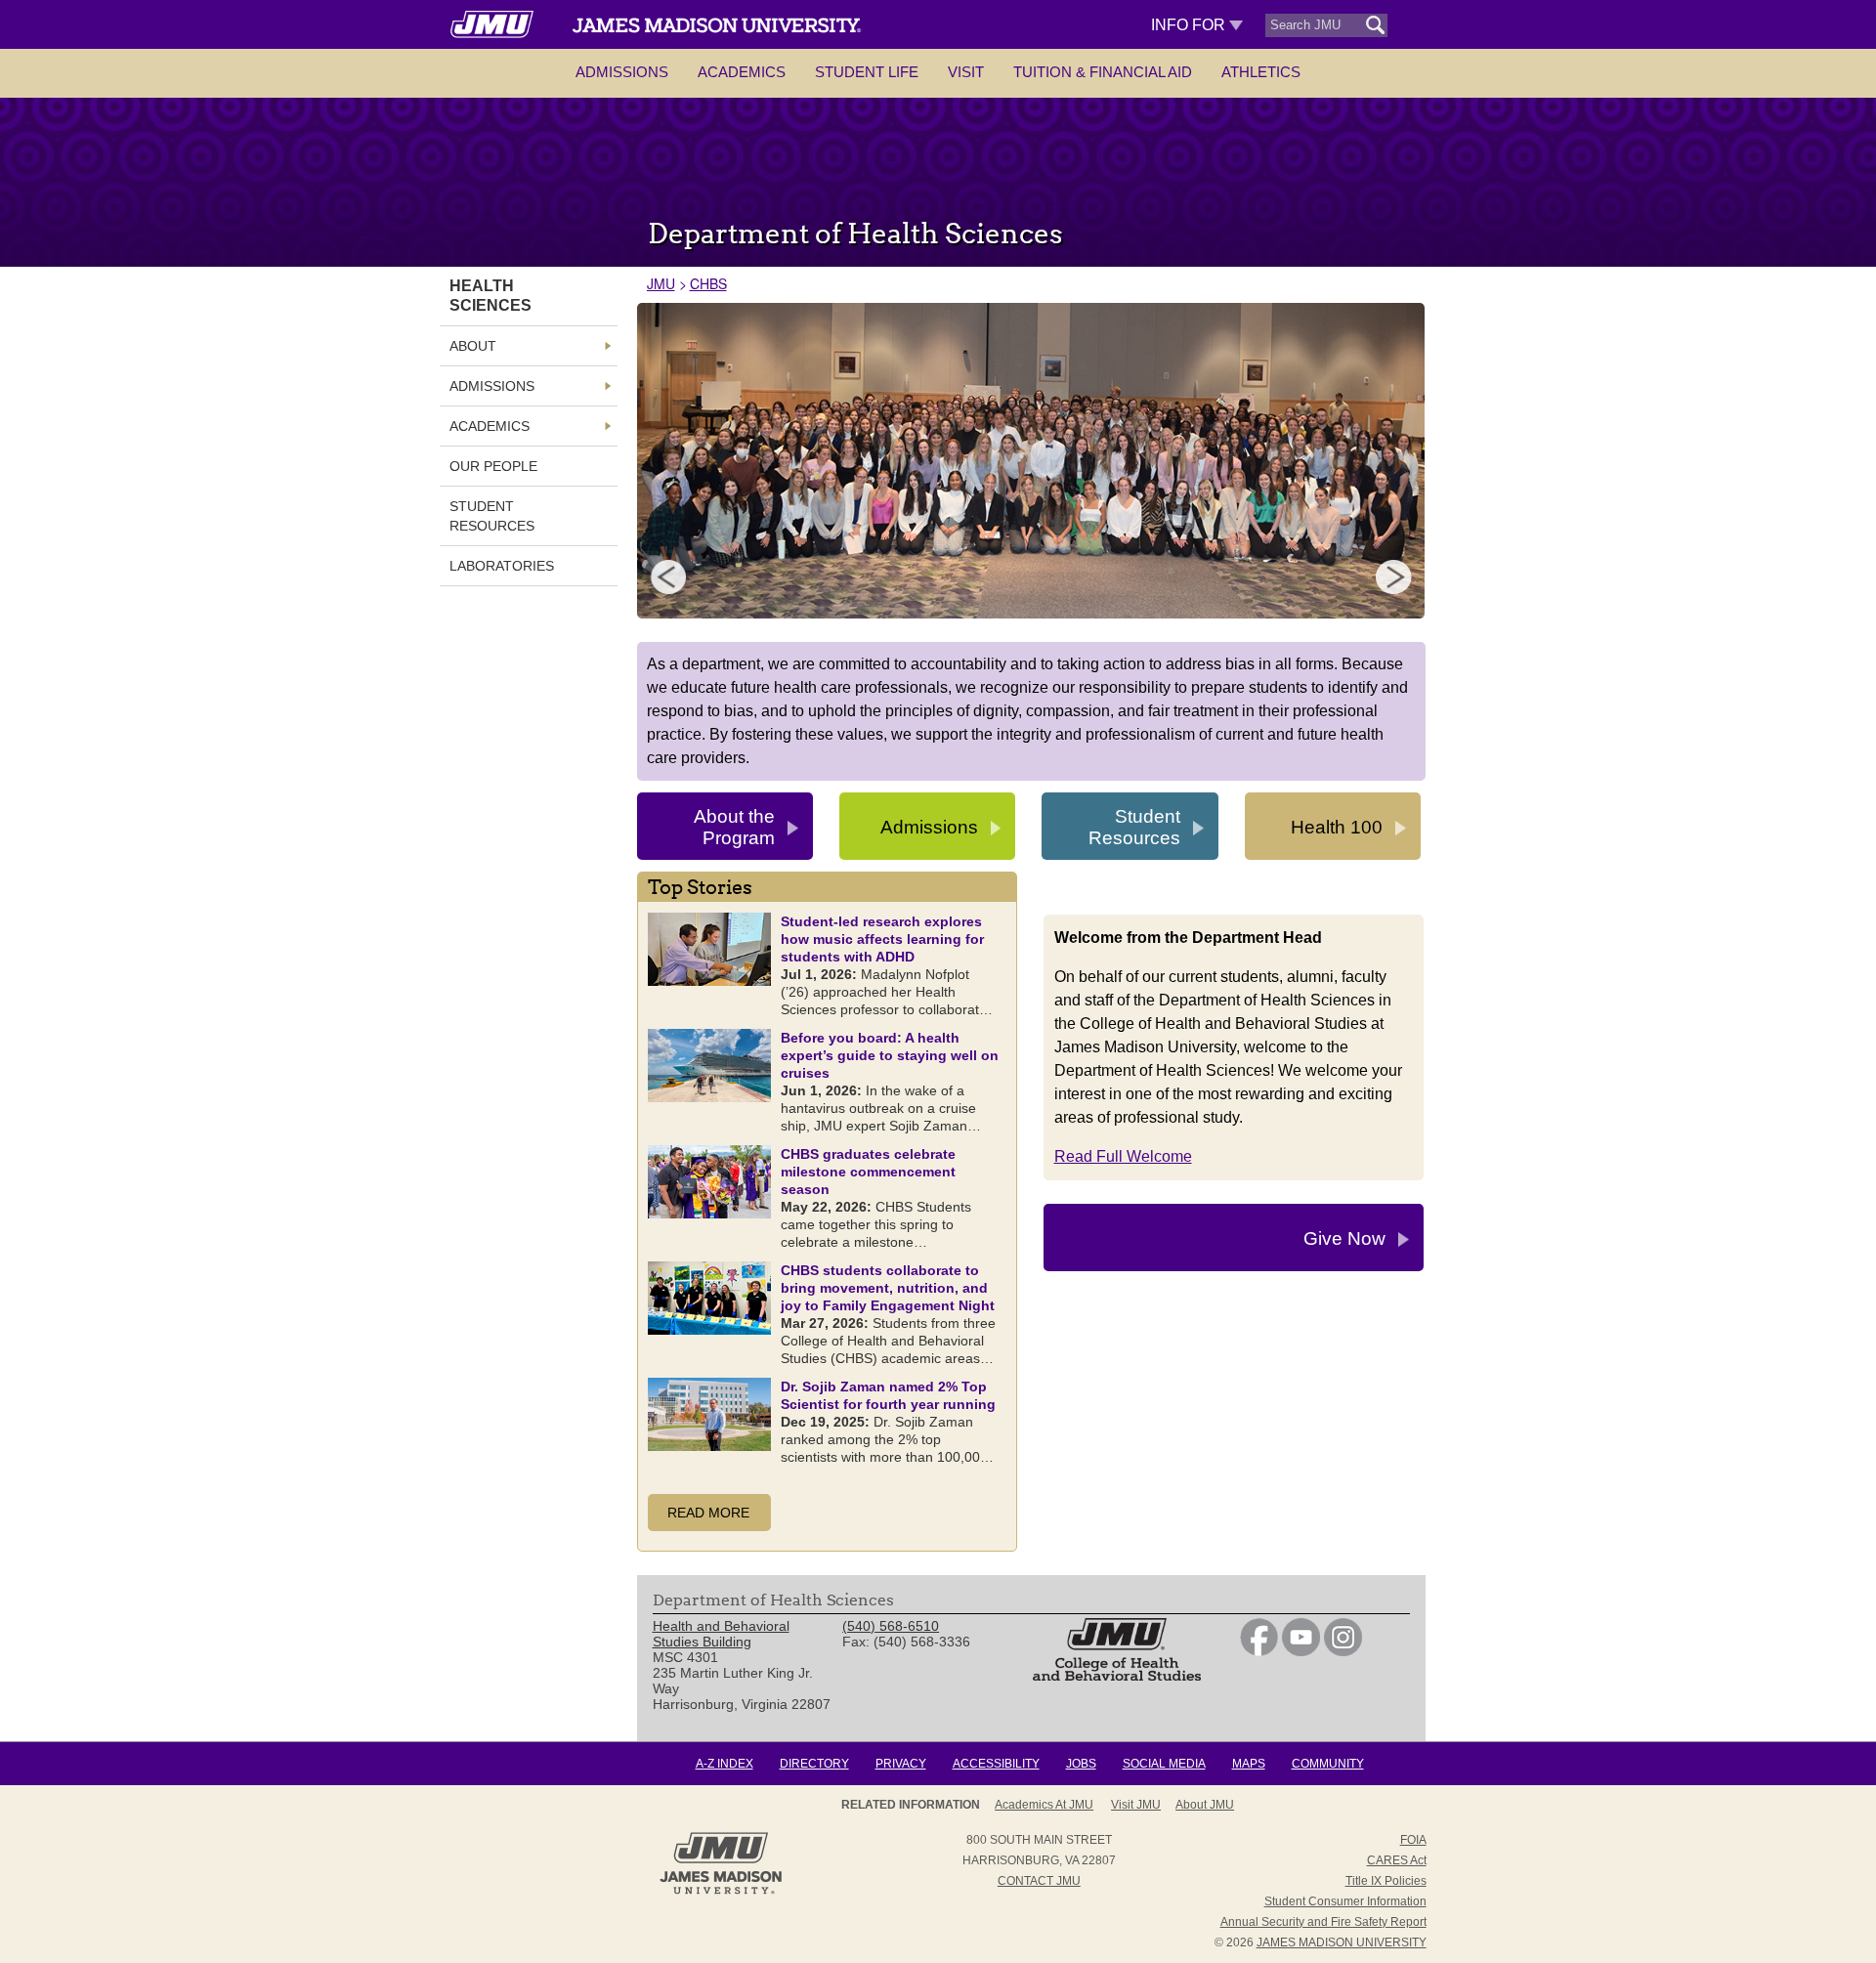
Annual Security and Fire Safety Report (1323, 1922)
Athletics (1261, 72)
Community (1328, 1764)
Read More (708, 1513)
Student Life (867, 72)
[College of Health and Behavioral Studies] (1117, 1676)
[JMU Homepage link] (721, 1892)
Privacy (901, 1764)
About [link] (473, 346)
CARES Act (1397, 1860)
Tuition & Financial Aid (1103, 72)
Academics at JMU (1044, 1805)
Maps (1249, 1764)
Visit (966, 72)
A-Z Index (725, 1764)
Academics (742, 72)
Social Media (1164, 1764)
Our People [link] (493, 466)
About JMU (1205, 1805)
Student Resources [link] (492, 516)
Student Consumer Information (1345, 1901)
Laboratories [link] (502, 566)
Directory (814, 1764)
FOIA (1413, 1840)
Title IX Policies (1386, 1881)
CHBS (708, 283)
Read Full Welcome (1123, 1156)
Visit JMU (1136, 1805)
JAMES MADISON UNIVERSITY (1342, 1942)
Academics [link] (490, 426)
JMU (661, 283)
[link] (1259, 1651)
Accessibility (996, 1764)
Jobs (1081, 1764)
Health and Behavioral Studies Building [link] (721, 1634)
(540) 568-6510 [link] (891, 1626)
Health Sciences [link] (490, 296)
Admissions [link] (492, 386)
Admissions (622, 72)
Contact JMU (1039, 1881)
